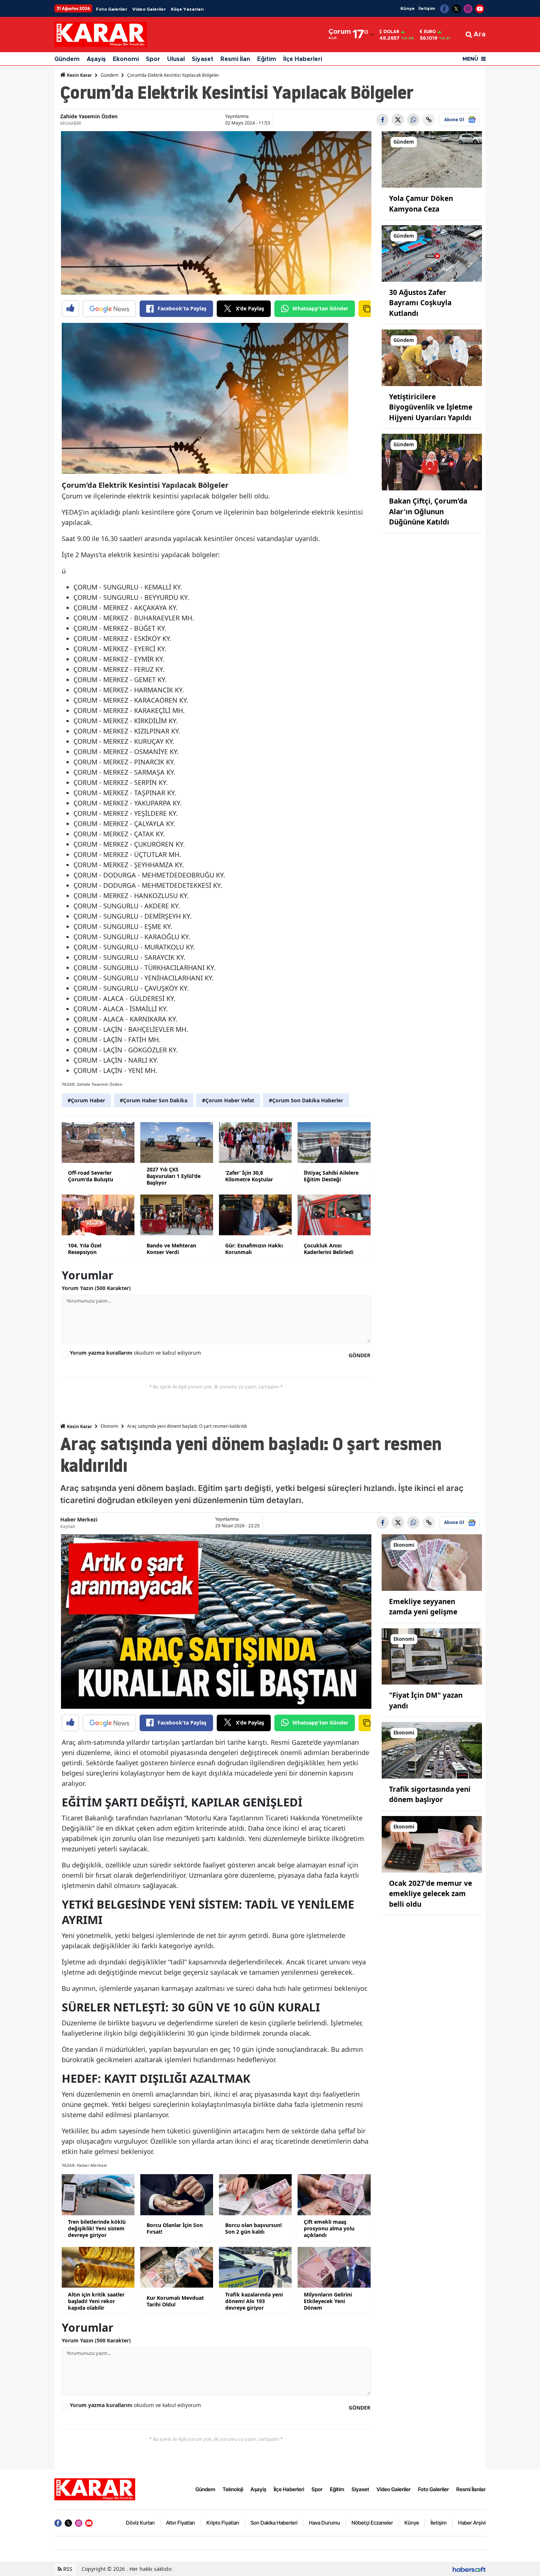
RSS (67, 2569)
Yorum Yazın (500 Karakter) (96, 1288)
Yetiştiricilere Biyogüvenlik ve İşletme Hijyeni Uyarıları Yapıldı (431, 407)
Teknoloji (233, 2489)
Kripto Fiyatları (223, 2523)
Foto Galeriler (111, 9)
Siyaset (203, 59)
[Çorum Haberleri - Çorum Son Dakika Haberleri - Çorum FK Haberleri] (95, 2489)
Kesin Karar (79, 75)
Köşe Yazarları (187, 9)
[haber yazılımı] (469, 2569)
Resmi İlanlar (471, 2489)
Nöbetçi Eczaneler (372, 2523)
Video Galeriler (149, 9)
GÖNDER (359, 1355)
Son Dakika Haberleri (274, 2523)
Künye (408, 8)
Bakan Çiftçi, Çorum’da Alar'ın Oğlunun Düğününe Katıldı (428, 511)
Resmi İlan (235, 59)
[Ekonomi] (432, 1562)
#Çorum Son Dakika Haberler (306, 1100)
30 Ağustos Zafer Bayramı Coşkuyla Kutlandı (420, 303)
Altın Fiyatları (181, 2523)
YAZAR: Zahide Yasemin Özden (92, 1084)
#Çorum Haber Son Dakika (154, 1100)
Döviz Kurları (140, 2523)
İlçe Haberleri (303, 59)
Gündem (67, 59)
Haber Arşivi (472, 2523)
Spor (153, 59)
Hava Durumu (325, 2523)
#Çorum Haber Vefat (228, 1100)
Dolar (391, 32)
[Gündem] (432, 159)
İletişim (427, 8)
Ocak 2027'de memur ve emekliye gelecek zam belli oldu (431, 1894)
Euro (430, 32)
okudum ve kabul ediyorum (135, 1353)
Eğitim (267, 59)
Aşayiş (96, 59)
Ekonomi (126, 59)
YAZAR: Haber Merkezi (84, 2165)
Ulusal (176, 59)
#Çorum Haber (86, 1100)
